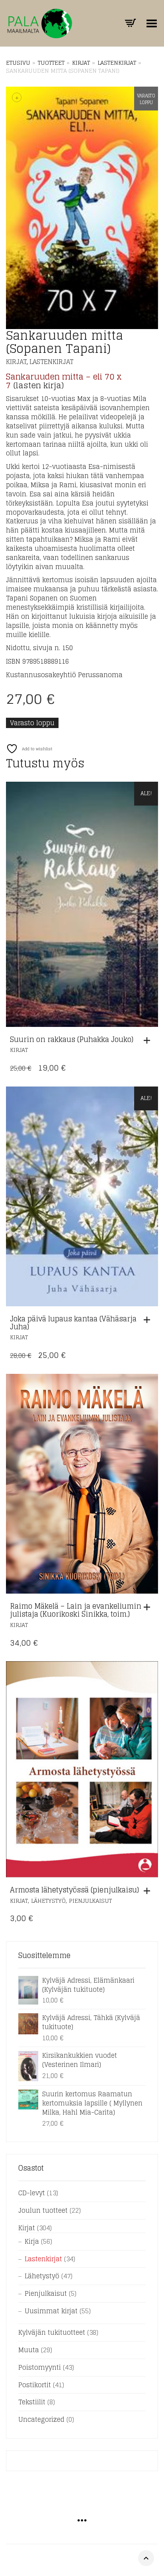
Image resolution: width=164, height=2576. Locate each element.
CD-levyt (32, 2193)
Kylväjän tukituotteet (52, 2332)
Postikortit (35, 2385)
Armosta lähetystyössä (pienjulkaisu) (74, 1890)
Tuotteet (51, 63)
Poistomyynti (40, 2367)
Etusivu (18, 63)
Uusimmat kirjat (51, 2311)
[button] (149, 1040)
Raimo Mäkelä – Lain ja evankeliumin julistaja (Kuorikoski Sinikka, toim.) (76, 1610)
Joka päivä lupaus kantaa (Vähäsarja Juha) (73, 1323)
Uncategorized (41, 2419)
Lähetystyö (48, 1901)
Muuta (29, 2350)
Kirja (32, 2241)
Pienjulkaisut (90, 1901)
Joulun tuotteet (43, 2210)
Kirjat (81, 63)
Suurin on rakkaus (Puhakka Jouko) (72, 1039)
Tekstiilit (32, 2402)
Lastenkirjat (117, 63)
